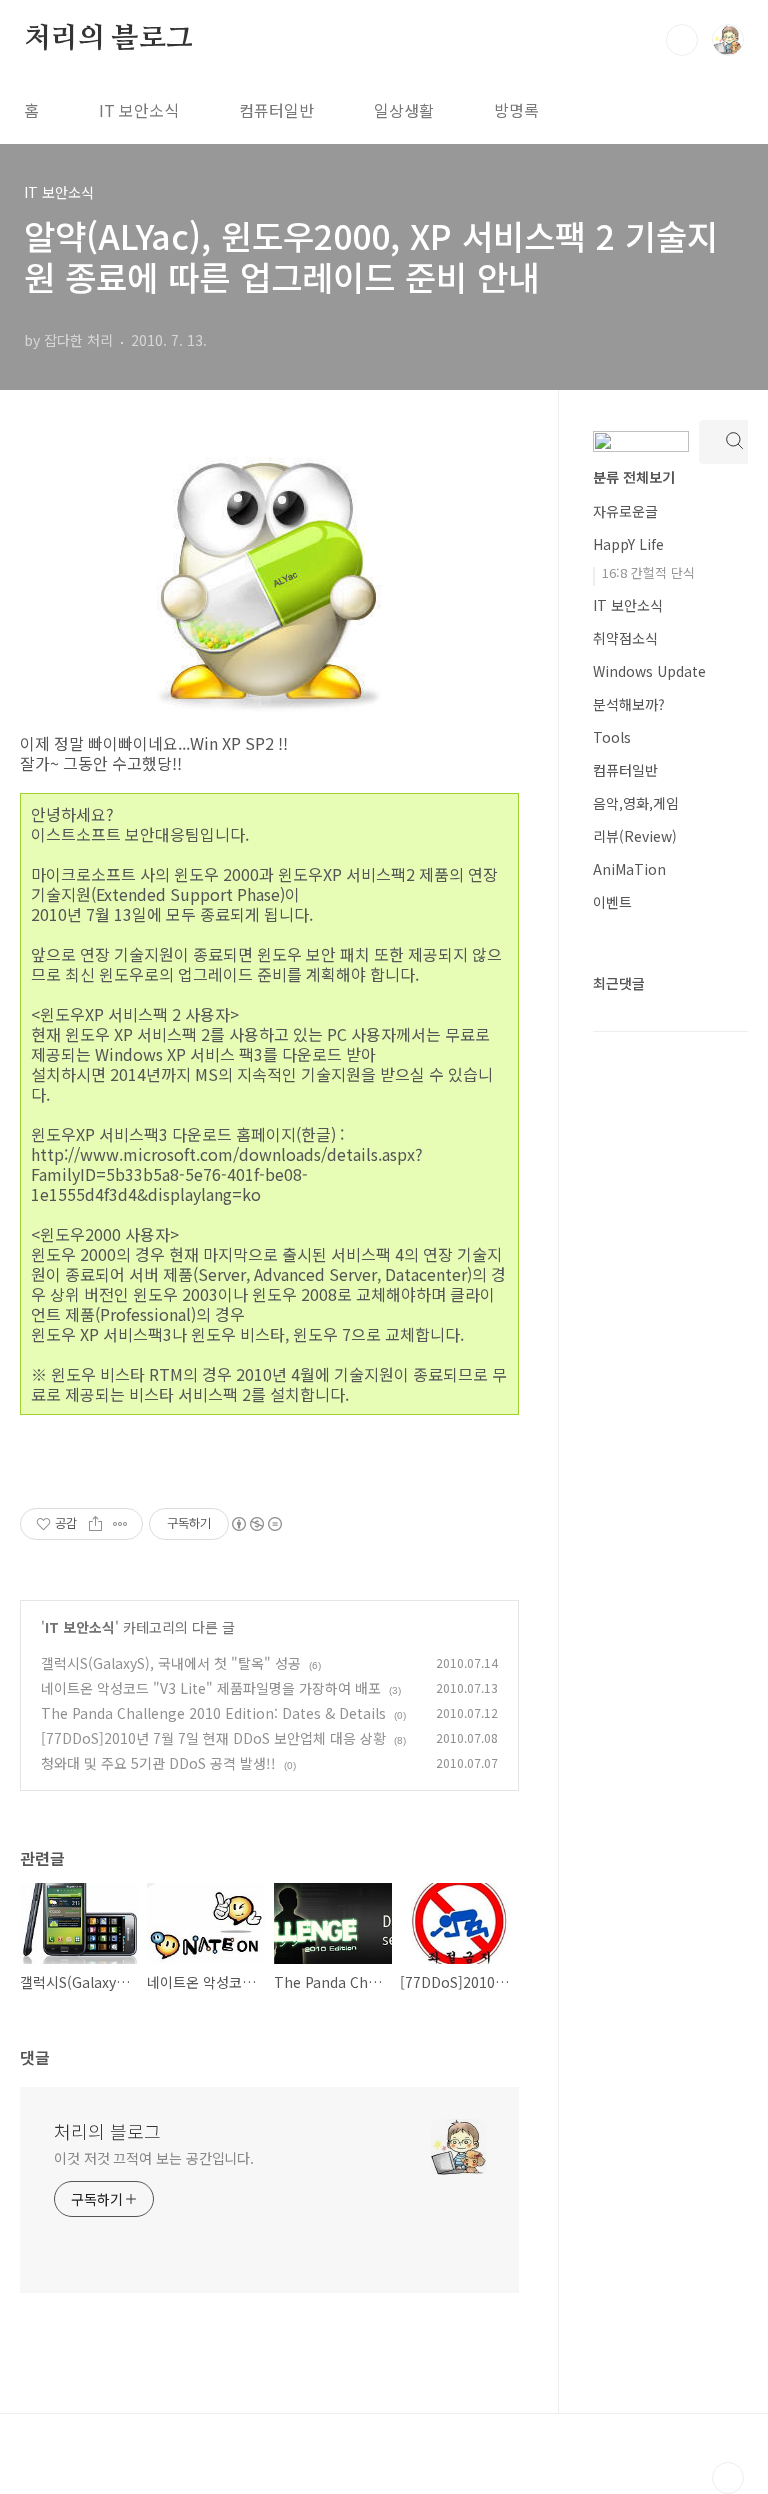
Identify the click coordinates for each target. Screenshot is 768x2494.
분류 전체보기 (634, 477)
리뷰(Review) (635, 836)
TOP (728, 2478)
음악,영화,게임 (636, 803)
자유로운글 (625, 511)
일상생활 (404, 110)
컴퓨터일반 (276, 110)
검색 (682, 40)
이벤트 (612, 902)
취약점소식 (625, 638)
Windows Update (649, 671)
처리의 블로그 (108, 39)
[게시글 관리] (120, 1524)
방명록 (516, 110)
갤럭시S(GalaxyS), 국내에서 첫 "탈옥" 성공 (171, 1663)
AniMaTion (629, 869)
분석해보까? (629, 704)
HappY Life (628, 544)
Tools (612, 737)
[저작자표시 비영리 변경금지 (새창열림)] (256, 1524)
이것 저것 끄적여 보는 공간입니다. (154, 2158)
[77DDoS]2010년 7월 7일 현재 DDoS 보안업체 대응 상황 (213, 1738)
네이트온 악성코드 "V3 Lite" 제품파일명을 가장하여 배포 (211, 1688)
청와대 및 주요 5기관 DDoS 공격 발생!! (158, 1763)
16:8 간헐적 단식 (648, 572)
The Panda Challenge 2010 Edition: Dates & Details (213, 1713)
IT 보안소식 (139, 110)
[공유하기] (95, 1524)
